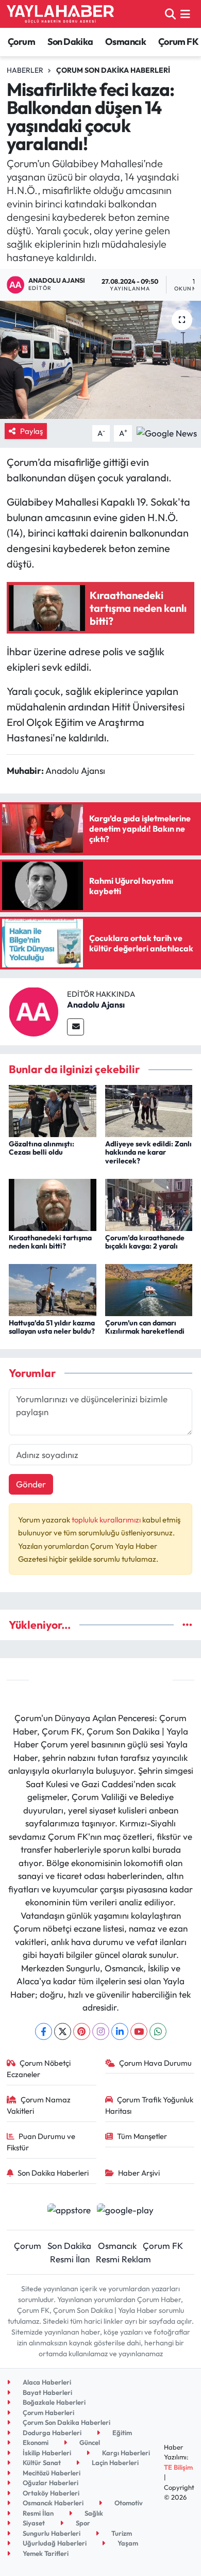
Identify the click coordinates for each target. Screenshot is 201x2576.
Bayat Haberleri (47, 2392)
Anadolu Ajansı (96, 1005)
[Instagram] (101, 2031)
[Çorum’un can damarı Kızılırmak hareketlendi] (149, 1289)
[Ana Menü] (185, 14)
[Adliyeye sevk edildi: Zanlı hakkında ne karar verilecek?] (149, 1110)
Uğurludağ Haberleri (54, 2543)
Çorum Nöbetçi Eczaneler (39, 2069)
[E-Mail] (76, 1027)
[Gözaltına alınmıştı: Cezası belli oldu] (53, 1110)
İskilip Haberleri (46, 2453)
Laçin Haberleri (114, 2462)
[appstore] (69, 2211)
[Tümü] (187, 1625)
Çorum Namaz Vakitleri (39, 2105)
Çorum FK (178, 42)
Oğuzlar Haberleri (50, 2483)
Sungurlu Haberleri (51, 2533)
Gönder (31, 1484)
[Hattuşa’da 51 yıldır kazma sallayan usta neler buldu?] (53, 1289)
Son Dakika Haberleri (53, 2173)
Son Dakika (70, 42)
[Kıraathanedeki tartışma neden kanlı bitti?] (53, 1203)
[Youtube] (139, 2031)
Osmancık (125, 42)
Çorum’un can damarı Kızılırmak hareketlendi (145, 1327)
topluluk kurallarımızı (107, 1520)
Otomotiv (128, 2503)
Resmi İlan (70, 2259)
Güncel (89, 2442)
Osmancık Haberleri (52, 2503)
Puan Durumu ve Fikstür (41, 2142)
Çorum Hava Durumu (155, 2063)
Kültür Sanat (41, 2462)
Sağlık (93, 2513)
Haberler (25, 70)
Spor (82, 2523)
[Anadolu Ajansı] (33, 1010)
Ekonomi (35, 2442)
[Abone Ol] (167, 432)
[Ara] (170, 14)
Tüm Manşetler (142, 2136)
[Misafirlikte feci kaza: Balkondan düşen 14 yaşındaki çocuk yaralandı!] (100, 360)
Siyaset (33, 2523)
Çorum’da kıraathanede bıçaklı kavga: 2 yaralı (145, 1242)
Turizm (121, 2533)
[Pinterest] (82, 2031)
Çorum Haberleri (48, 2412)
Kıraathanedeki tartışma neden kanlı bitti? (50, 1242)
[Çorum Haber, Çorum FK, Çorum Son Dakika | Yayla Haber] (60, 14)
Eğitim (121, 2433)
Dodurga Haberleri (51, 2433)
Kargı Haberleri (125, 2453)
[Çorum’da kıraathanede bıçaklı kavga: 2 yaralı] (149, 1203)
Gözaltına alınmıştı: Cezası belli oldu (41, 1148)
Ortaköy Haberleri (50, 2493)
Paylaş (31, 431)
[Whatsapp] (158, 2031)
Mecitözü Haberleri (51, 2473)
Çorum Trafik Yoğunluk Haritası (149, 2105)
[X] (63, 2031)
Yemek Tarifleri (45, 2553)
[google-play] (125, 2211)
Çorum (21, 42)
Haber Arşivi (139, 2173)
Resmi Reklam (123, 2259)
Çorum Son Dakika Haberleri (113, 70)
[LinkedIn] (120, 2031)
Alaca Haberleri (46, 2382)
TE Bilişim (178, 2467)
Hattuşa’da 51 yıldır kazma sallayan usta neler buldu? (52, 1327)
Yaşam (127, 2543)
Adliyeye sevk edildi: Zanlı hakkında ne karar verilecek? (148, 1153)
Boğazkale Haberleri (53, 2402)
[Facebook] (44, 2031)
